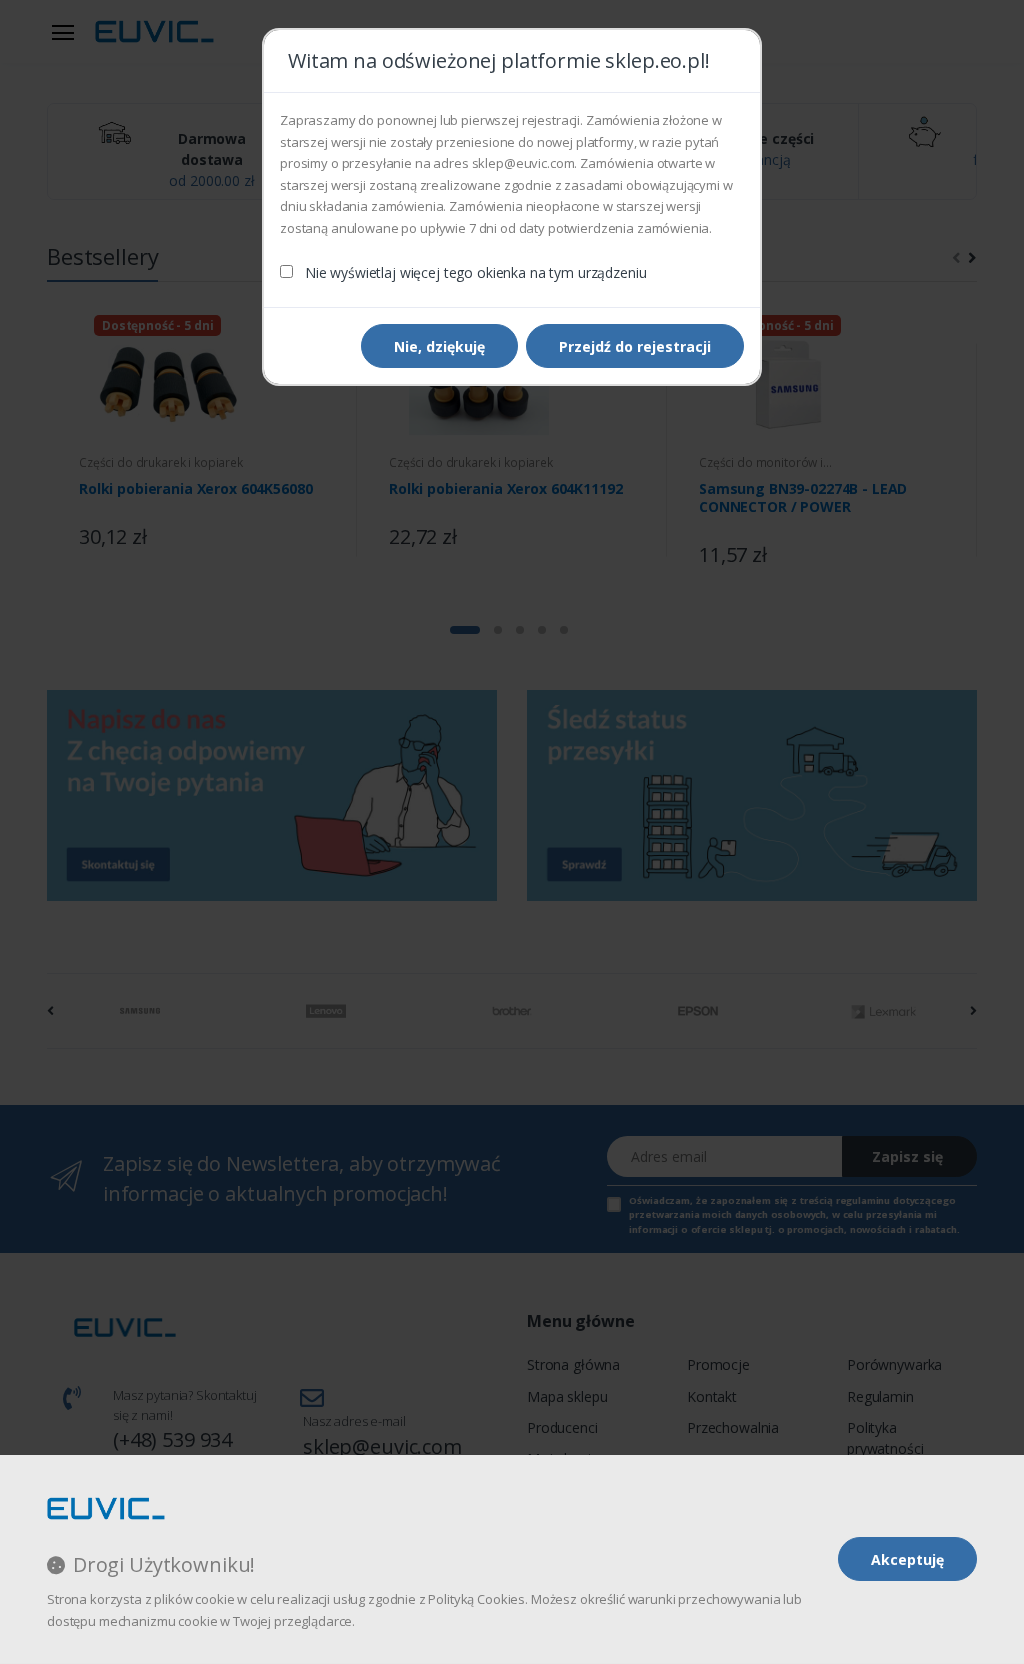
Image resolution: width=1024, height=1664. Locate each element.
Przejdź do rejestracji (635, 346)
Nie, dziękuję (439, 346)
